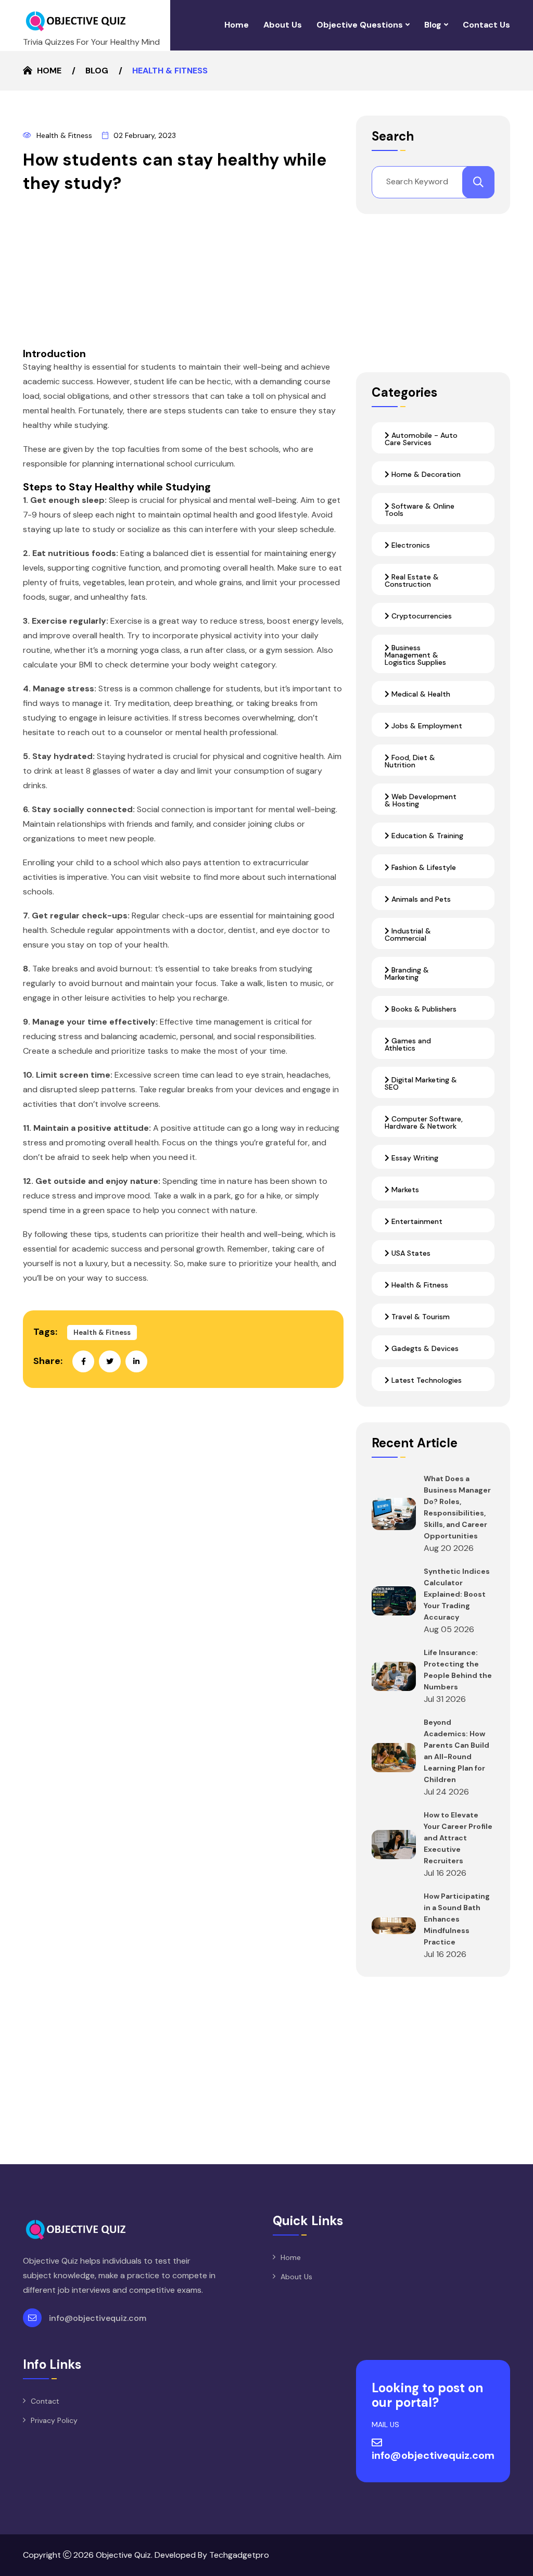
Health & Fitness (64, 135)
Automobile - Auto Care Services (421, 439)
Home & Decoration (425, 474)
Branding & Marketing (407, 974)
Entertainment (416, 1221)
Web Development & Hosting (421, 800)
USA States (410, 1253)
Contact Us (486, 25)
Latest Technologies (426, 1380)
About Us (283, 25)
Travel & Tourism (420, 1317)
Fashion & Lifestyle (423, 867)
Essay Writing (414, 1158)
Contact (45, 2401)
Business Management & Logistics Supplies (415, 655)
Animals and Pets (420, 899)
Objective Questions (360, 25)
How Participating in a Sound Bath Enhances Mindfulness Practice (457, 1919)
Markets (404, 1190)
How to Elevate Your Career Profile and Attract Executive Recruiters (458, 1838)
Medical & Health (420, 694)
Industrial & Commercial (408, 935)
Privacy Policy (54, 2420)
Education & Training (426, 836)
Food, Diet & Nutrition (410, 761)
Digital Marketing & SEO (421, 1083)
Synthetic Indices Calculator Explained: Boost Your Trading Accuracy (457, 1594)
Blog (433, 25)
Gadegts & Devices (424, 1348)
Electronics (410, 545)
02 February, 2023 (145, 135)
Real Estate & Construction (412, 580)
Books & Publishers (423, 1009)
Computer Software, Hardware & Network (424, 1122)
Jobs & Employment (426, 726)
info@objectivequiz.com (98, 2318)
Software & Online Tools (420, 510)
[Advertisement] (183, 274)
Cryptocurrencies (421, 616)
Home (237, 25)
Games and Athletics (408, 1044)
